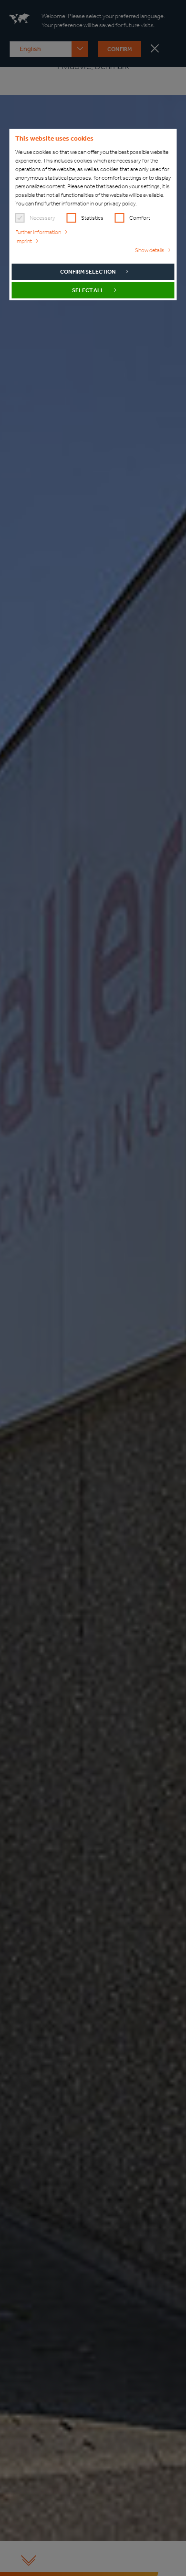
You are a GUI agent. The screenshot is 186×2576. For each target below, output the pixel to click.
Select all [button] (88, 290)
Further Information (38, 232)
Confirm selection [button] (88, 272)
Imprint (24, 241)
